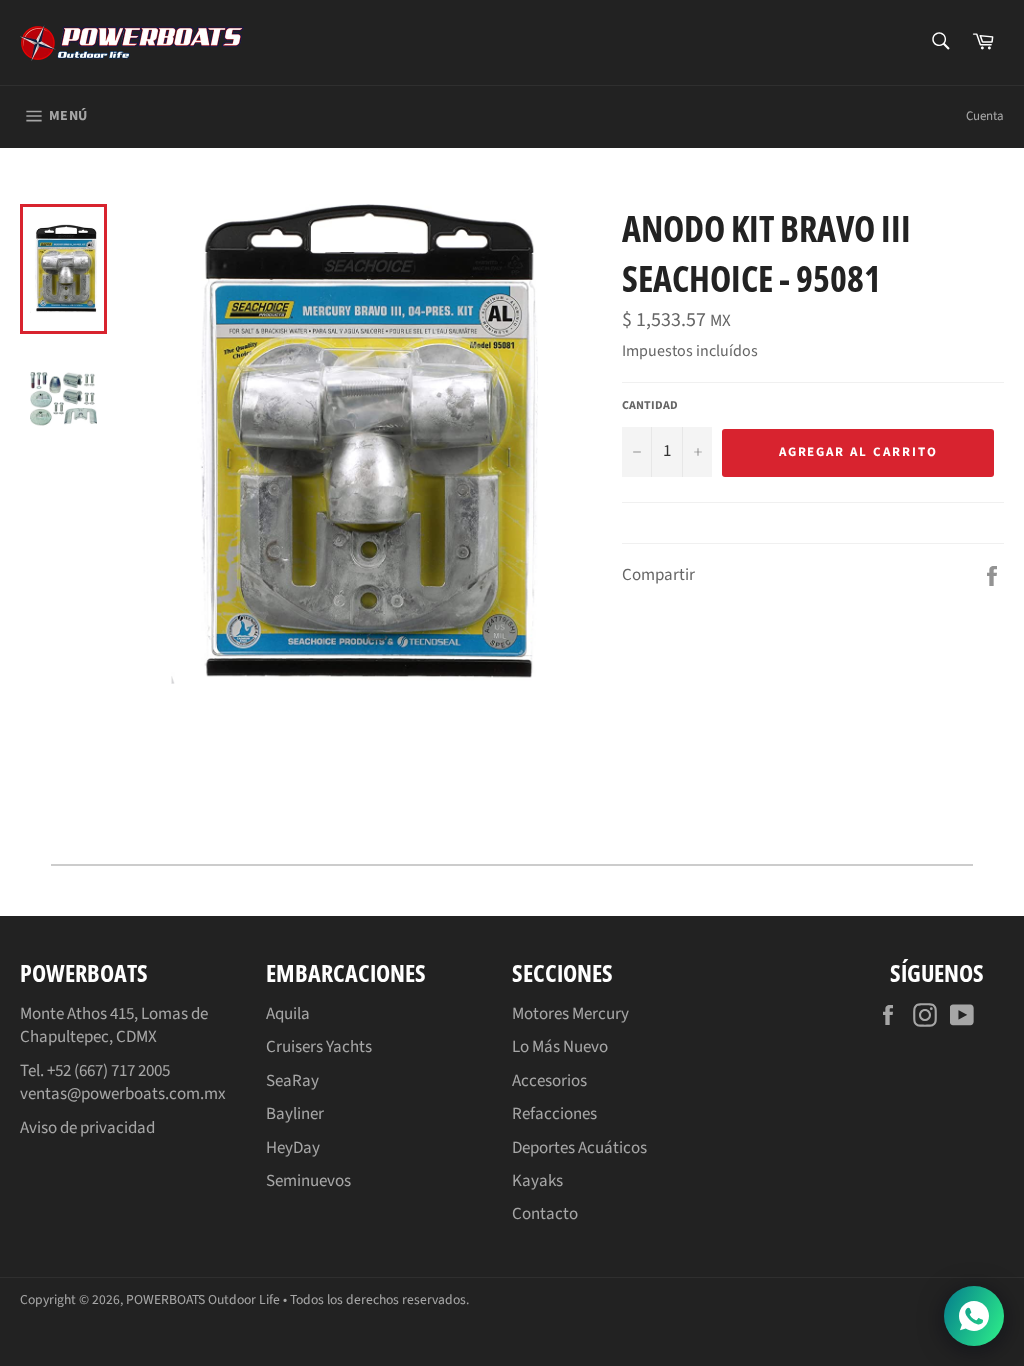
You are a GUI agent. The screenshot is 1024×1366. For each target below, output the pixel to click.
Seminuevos (308, 1181)
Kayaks (537, 1181)
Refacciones (554, 1114)
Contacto (545, 1214)
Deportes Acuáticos (579, 1148)
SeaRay (292, 1081)
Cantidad (650, 406)
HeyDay (293, 1148)
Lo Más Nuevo (560, 1047)
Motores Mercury (570, 1014)
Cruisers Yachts (319, 1047)
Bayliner (295, 1114)
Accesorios (549, 1081)
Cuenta (985, 116)
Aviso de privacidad (87, 1128)
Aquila (288, 1014)
